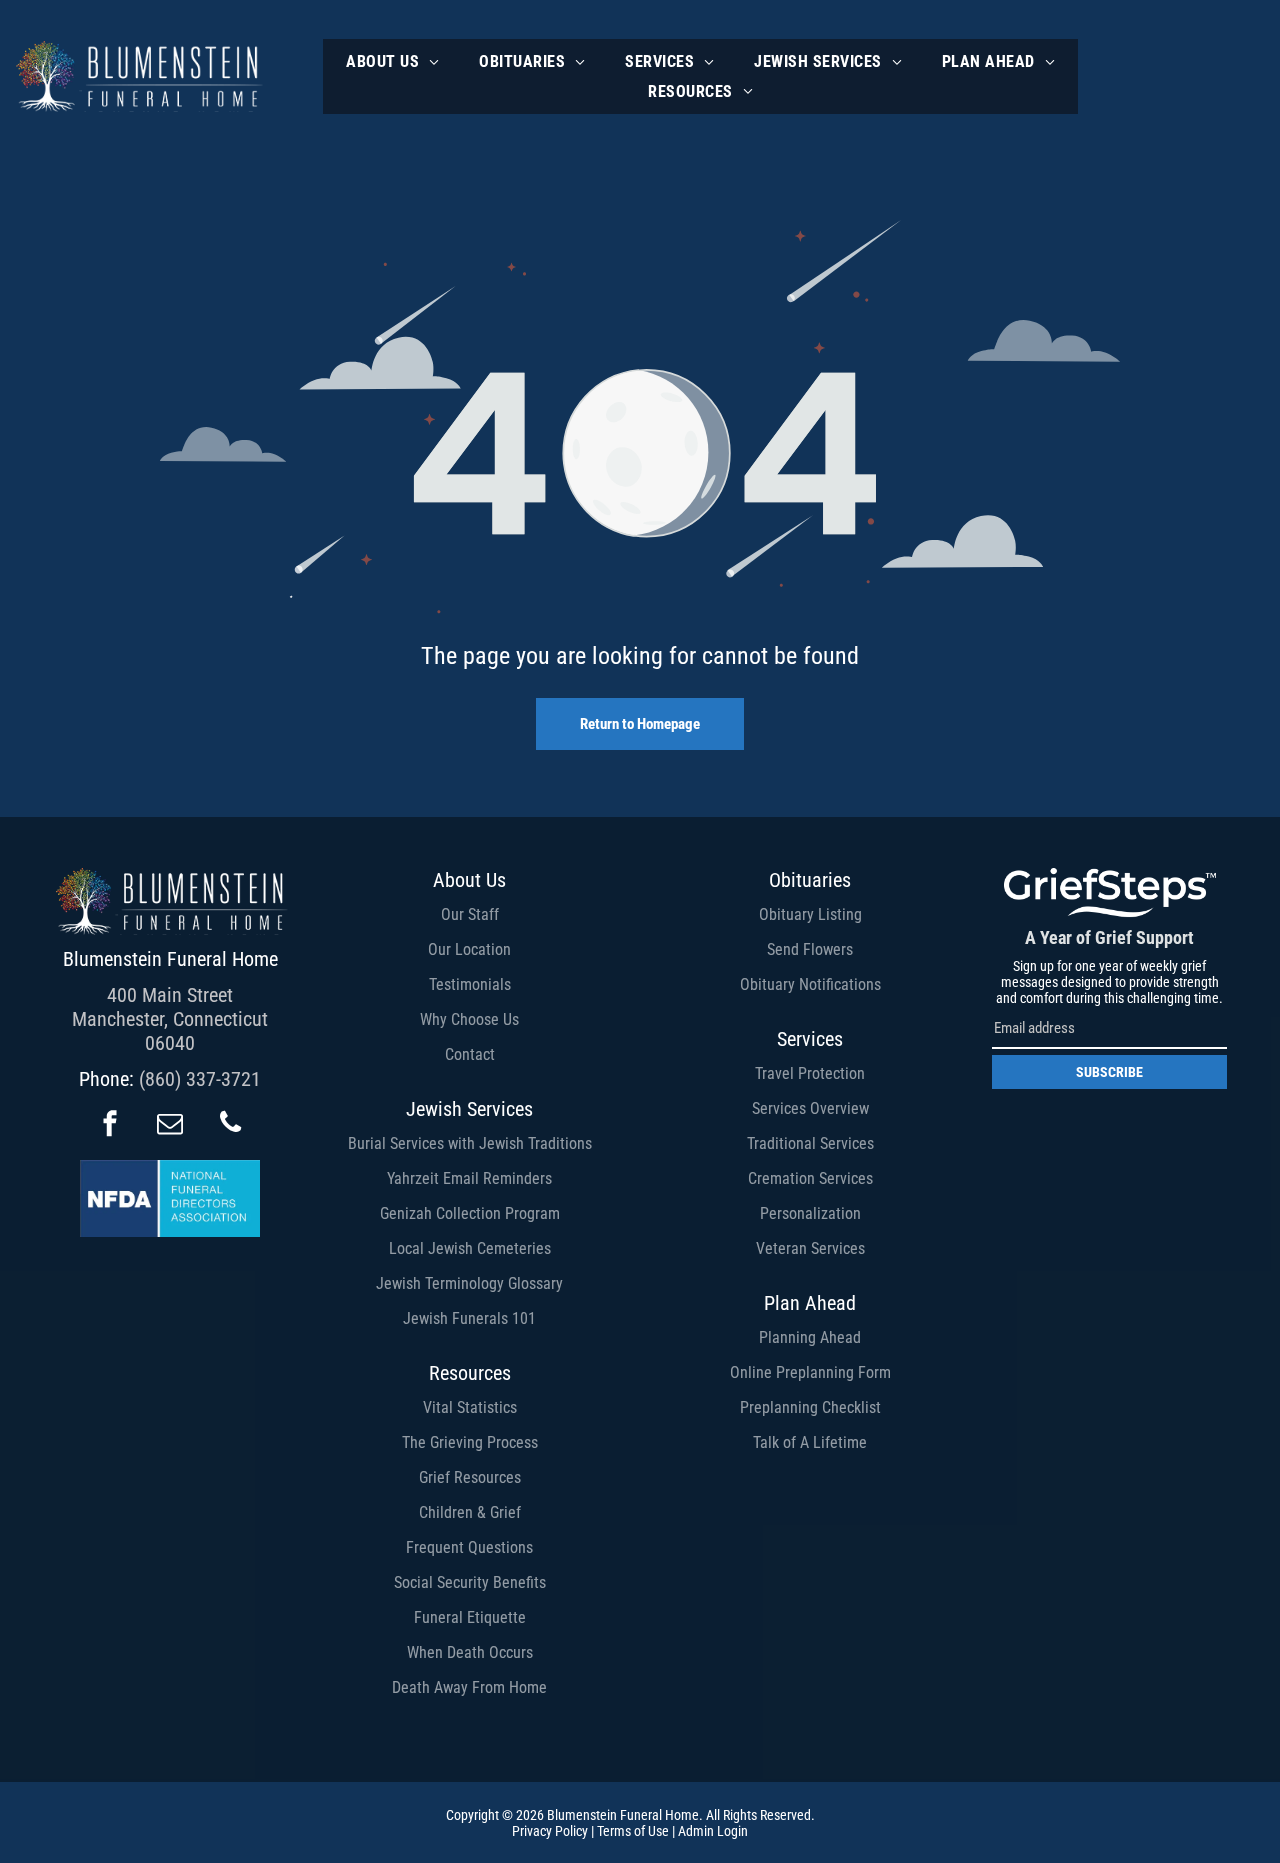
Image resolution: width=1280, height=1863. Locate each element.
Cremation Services (810, 1178)
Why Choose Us (469, 1019)
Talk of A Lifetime (810, 1442)
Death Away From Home (469, 1687)
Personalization (810, 1213)
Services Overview (810, 1108)
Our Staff (470, 914)
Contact (470, 1054)
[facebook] (110, 1125)
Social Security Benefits (470, 1582)
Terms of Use (633, 1831)
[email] (170, 1125)
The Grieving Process (470, 1442)
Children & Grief (470, 1512)
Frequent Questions (469, 1547)
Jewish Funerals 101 (469, 1318)
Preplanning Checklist (810, 1407)
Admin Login (713, 1831)
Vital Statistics (470, 1407)
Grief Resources (470, 1477)
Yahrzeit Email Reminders (469, 1178)
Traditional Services (810, 1143)
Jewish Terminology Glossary (469, 1283)
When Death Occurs (470, 1652)
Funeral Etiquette (470, 1617)
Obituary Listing (810, 914)
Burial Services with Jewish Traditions (470, 1143)
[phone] (230, 1125)
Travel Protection (810, 1073)
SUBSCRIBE (1109, 1072)
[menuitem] (392, 61)
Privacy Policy (550, 1831)
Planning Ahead (810, 1337)
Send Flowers (810, 949)
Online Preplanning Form (810, 1372)
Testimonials (470, 984)
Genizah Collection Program (470, 1213)
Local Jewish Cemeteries (470, 1248)
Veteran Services (810, 1248)
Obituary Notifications (810, 984)
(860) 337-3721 (200, 1079)
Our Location (469, 949)
